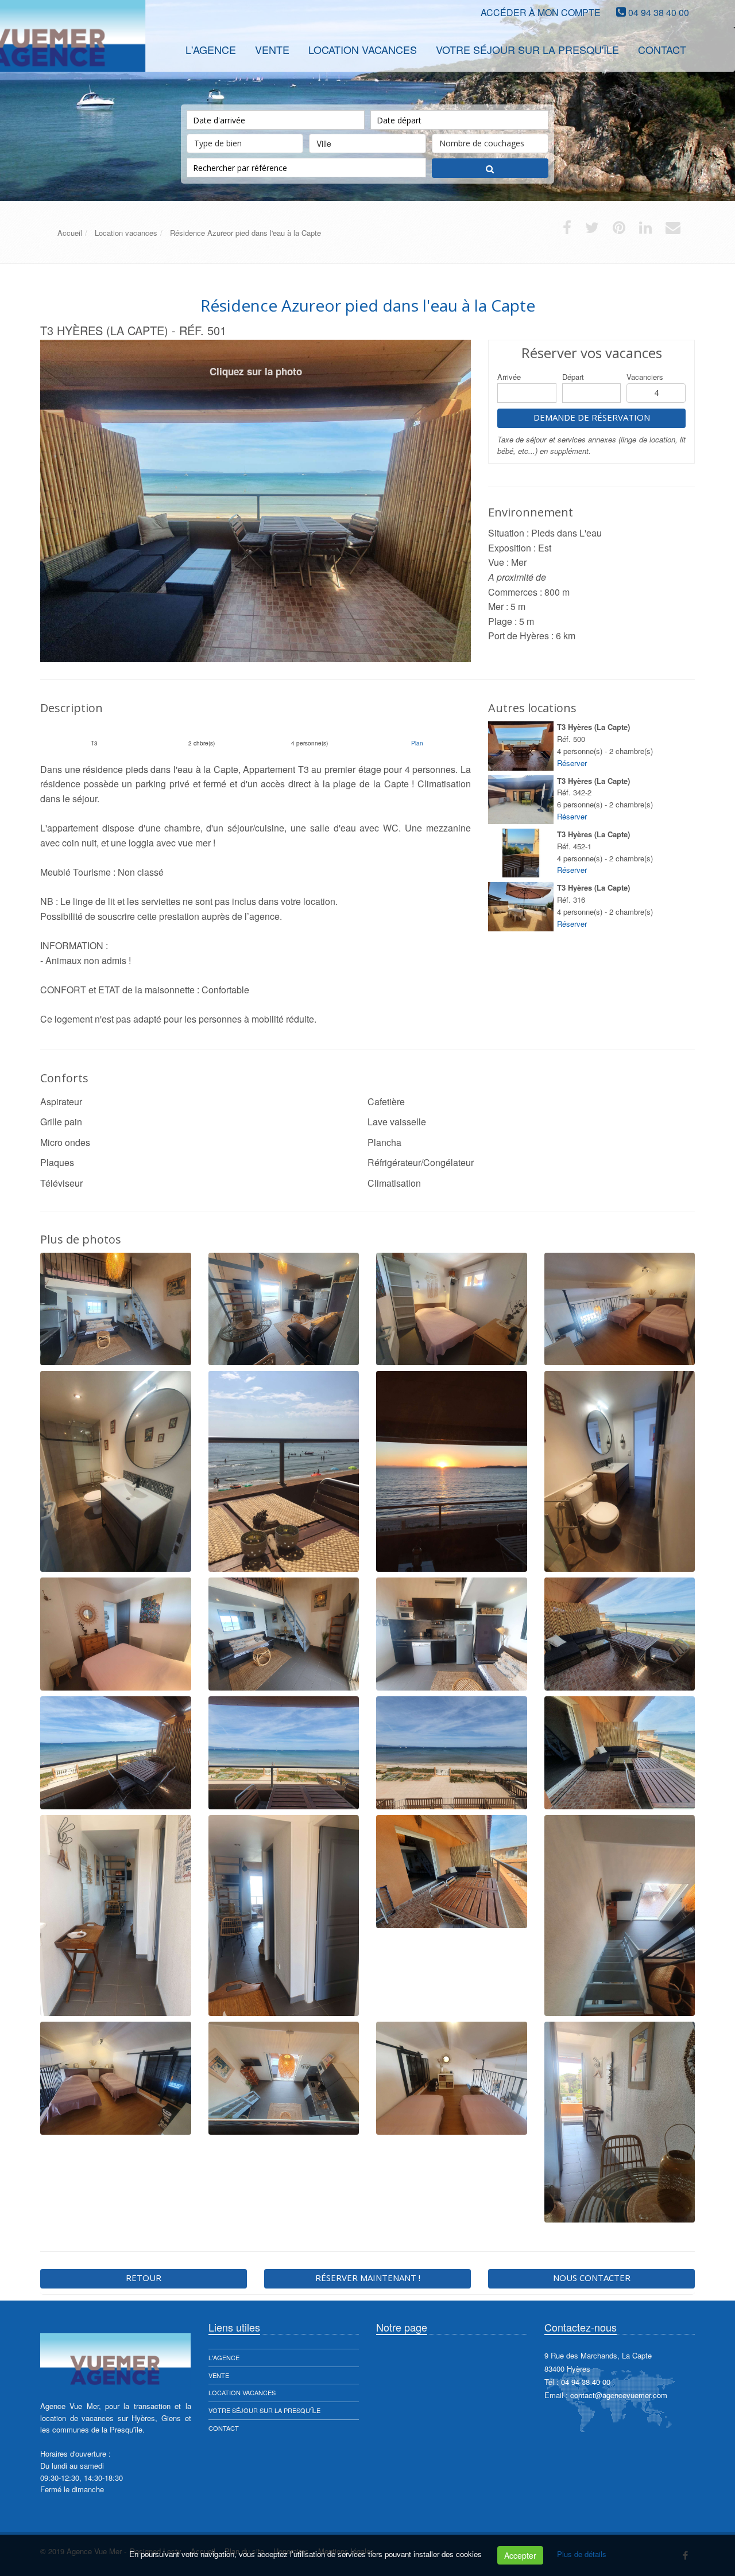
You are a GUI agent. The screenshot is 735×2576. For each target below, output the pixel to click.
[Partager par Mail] (673, 230)
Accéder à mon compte (541, 12)
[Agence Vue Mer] (39, 48)
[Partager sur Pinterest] (619, 230)
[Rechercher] (490, 168)
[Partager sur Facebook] (567, 230)
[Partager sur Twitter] (592, 230)
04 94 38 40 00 (659, 12)
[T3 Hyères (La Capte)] (521, 746)
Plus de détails (582, 2554)
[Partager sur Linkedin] (645, 230)
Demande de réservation (592, 417)
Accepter (520, 2555)
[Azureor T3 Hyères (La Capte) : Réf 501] (256, 501)
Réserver (572, 763)
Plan (417, 743)
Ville (324, 143)
